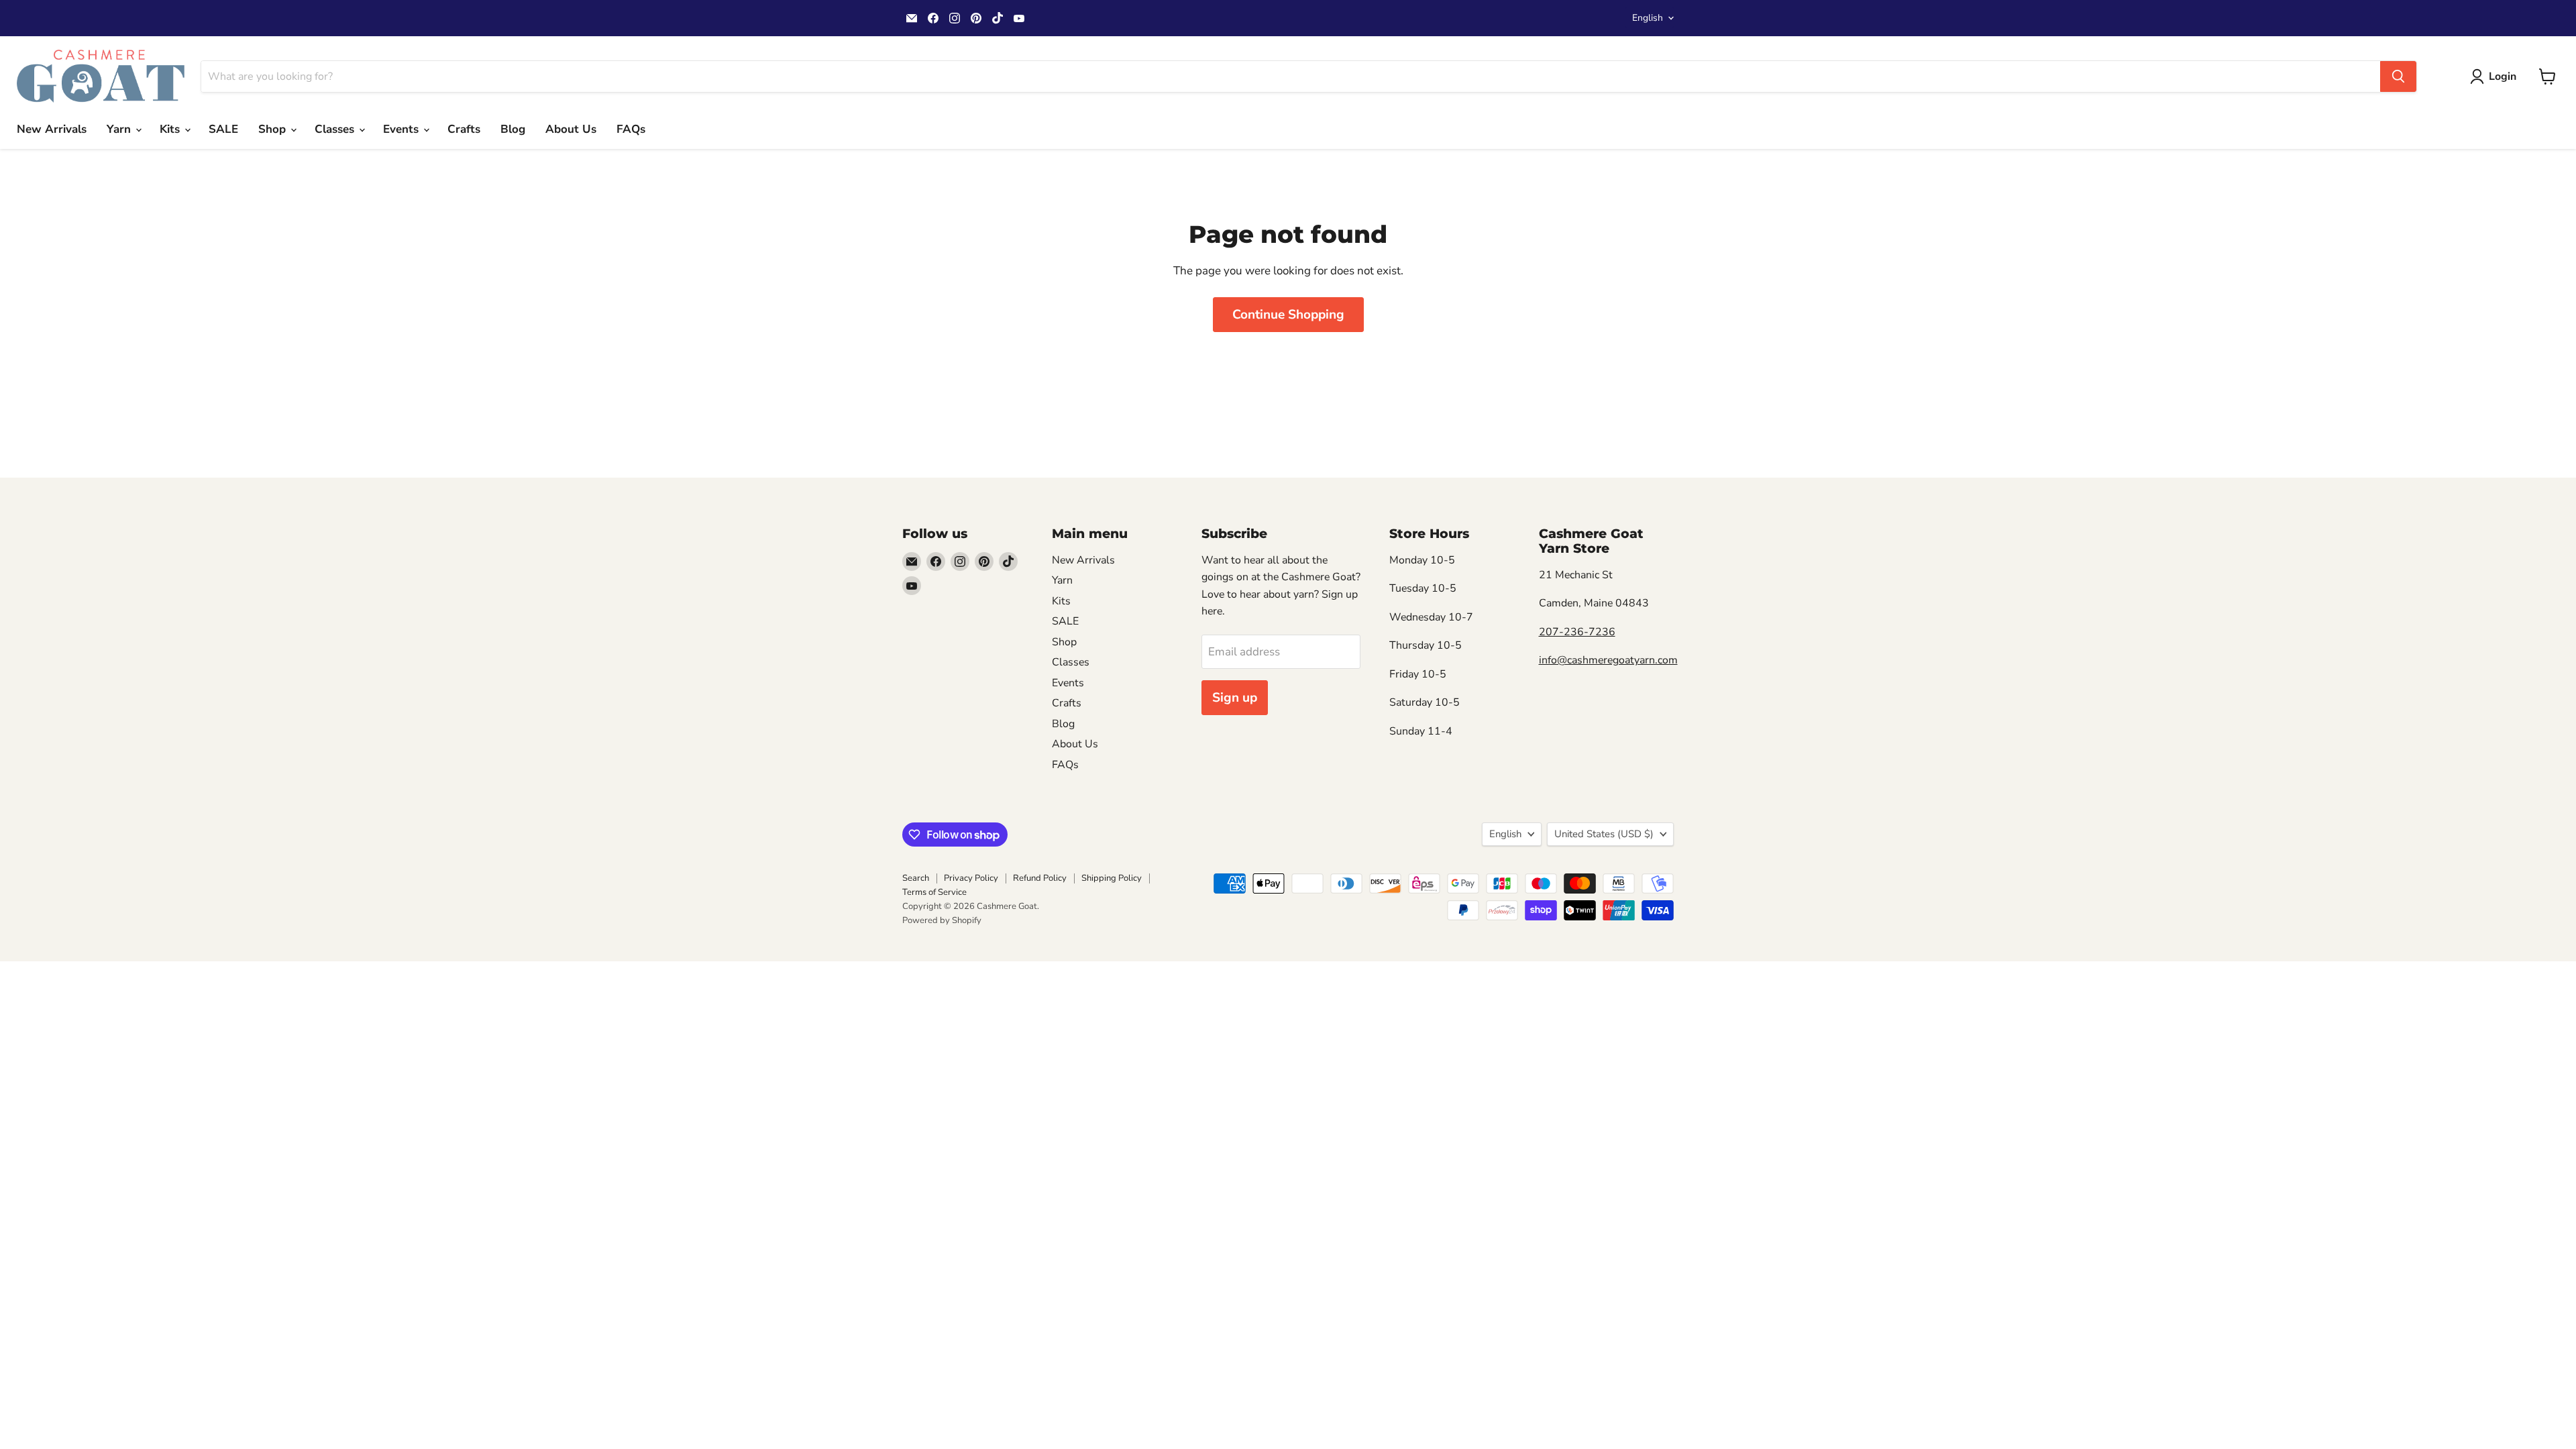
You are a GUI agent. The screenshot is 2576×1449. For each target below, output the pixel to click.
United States (1604, 834)
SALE (223, 129)
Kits (171, 129)
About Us (571, 129)
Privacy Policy (971, 878)
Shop (274, 129)
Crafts (464, 129)
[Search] (2398, 76)
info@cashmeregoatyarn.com (1608, 660)
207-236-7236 (1577, 632)
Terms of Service (934, 892)
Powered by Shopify (942, 920)
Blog (513, 129)
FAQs (631, 129)
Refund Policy (1040, 878)
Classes (336, 129)
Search (916, 878)
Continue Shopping (1288, 315)
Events (402, 129)
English (1648, 18)
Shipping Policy (1112, 878)
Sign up (1235, 698)
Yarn (120, 129)
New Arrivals (52, 129)
